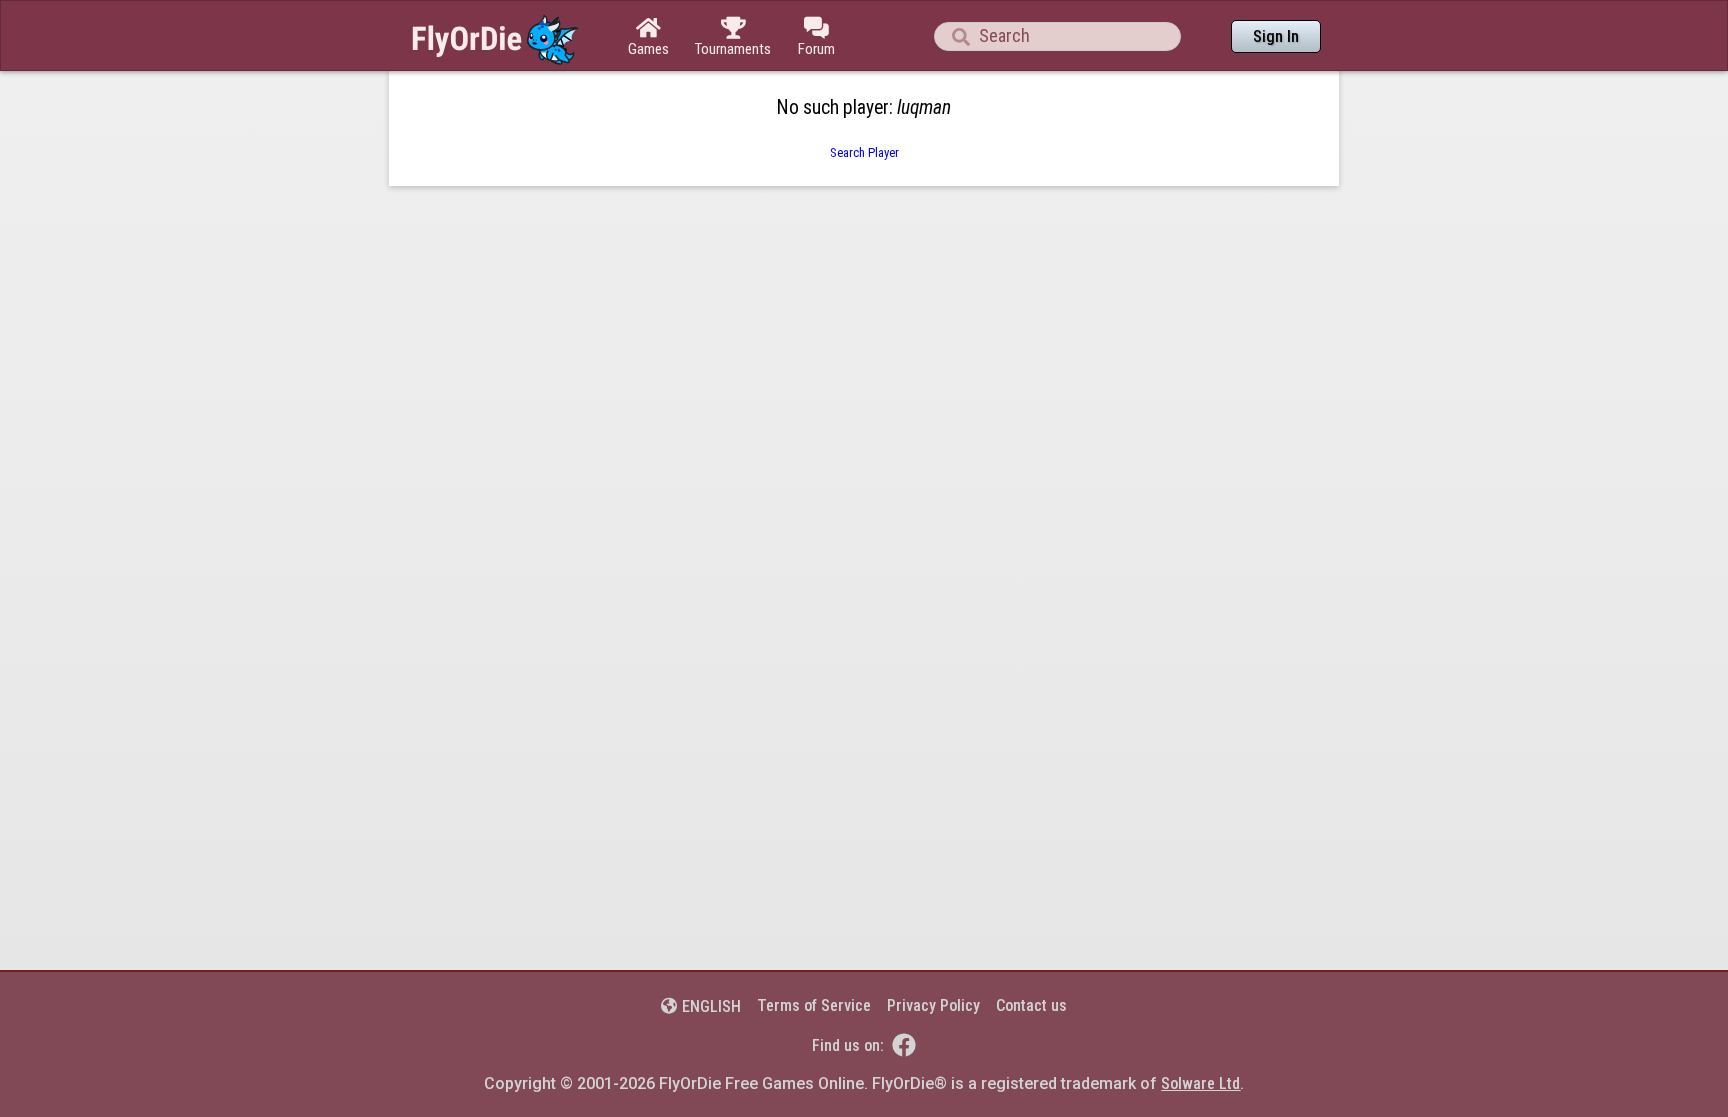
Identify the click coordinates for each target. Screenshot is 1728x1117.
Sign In (1276, 36)
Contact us (1031, 1005)
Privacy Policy (933, 1005)
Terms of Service (814, 1005)
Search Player (864, 152)
